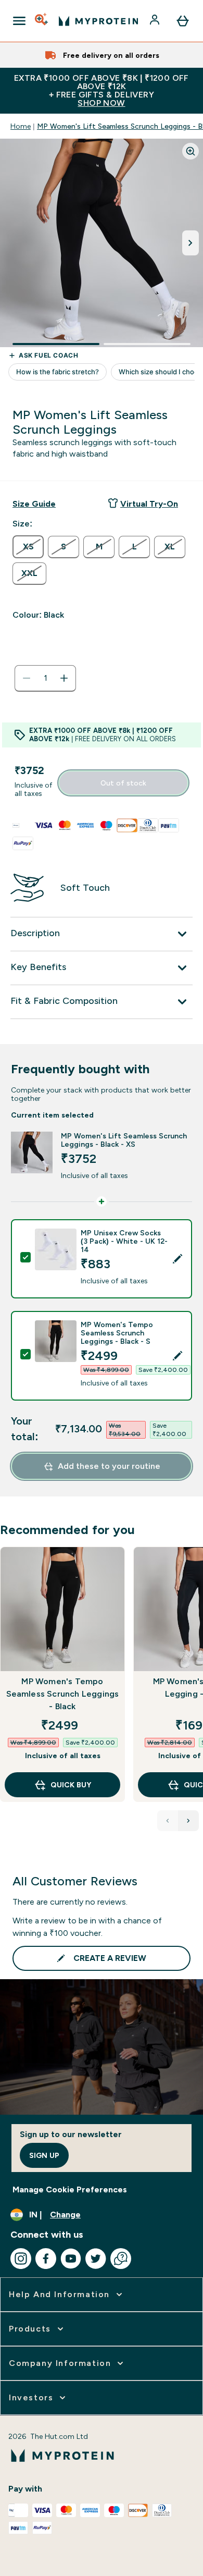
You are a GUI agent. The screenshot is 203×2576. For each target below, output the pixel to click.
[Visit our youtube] (71, 2259)
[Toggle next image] (191, 243)
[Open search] (42, 21)
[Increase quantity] (64, 678)
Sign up (44, 2155)
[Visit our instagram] (21, 2259)
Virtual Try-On (149, 504)
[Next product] (188, 1821)
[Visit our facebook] (46, 2259)
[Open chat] (121, 2259)
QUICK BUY (71, 1785)
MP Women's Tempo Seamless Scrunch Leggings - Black (63, 1694)
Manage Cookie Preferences (70, 2189)
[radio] (28, 547)
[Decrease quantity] (27, 678)
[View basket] (183, 21)
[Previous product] (168, 1821)
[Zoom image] (191, 151)
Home (21, 126)
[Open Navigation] (19, 21)
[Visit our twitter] (96, 2259)
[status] (45, 678)
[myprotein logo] (98, 21)
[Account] (156, 21)
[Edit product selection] (177, 1259)
